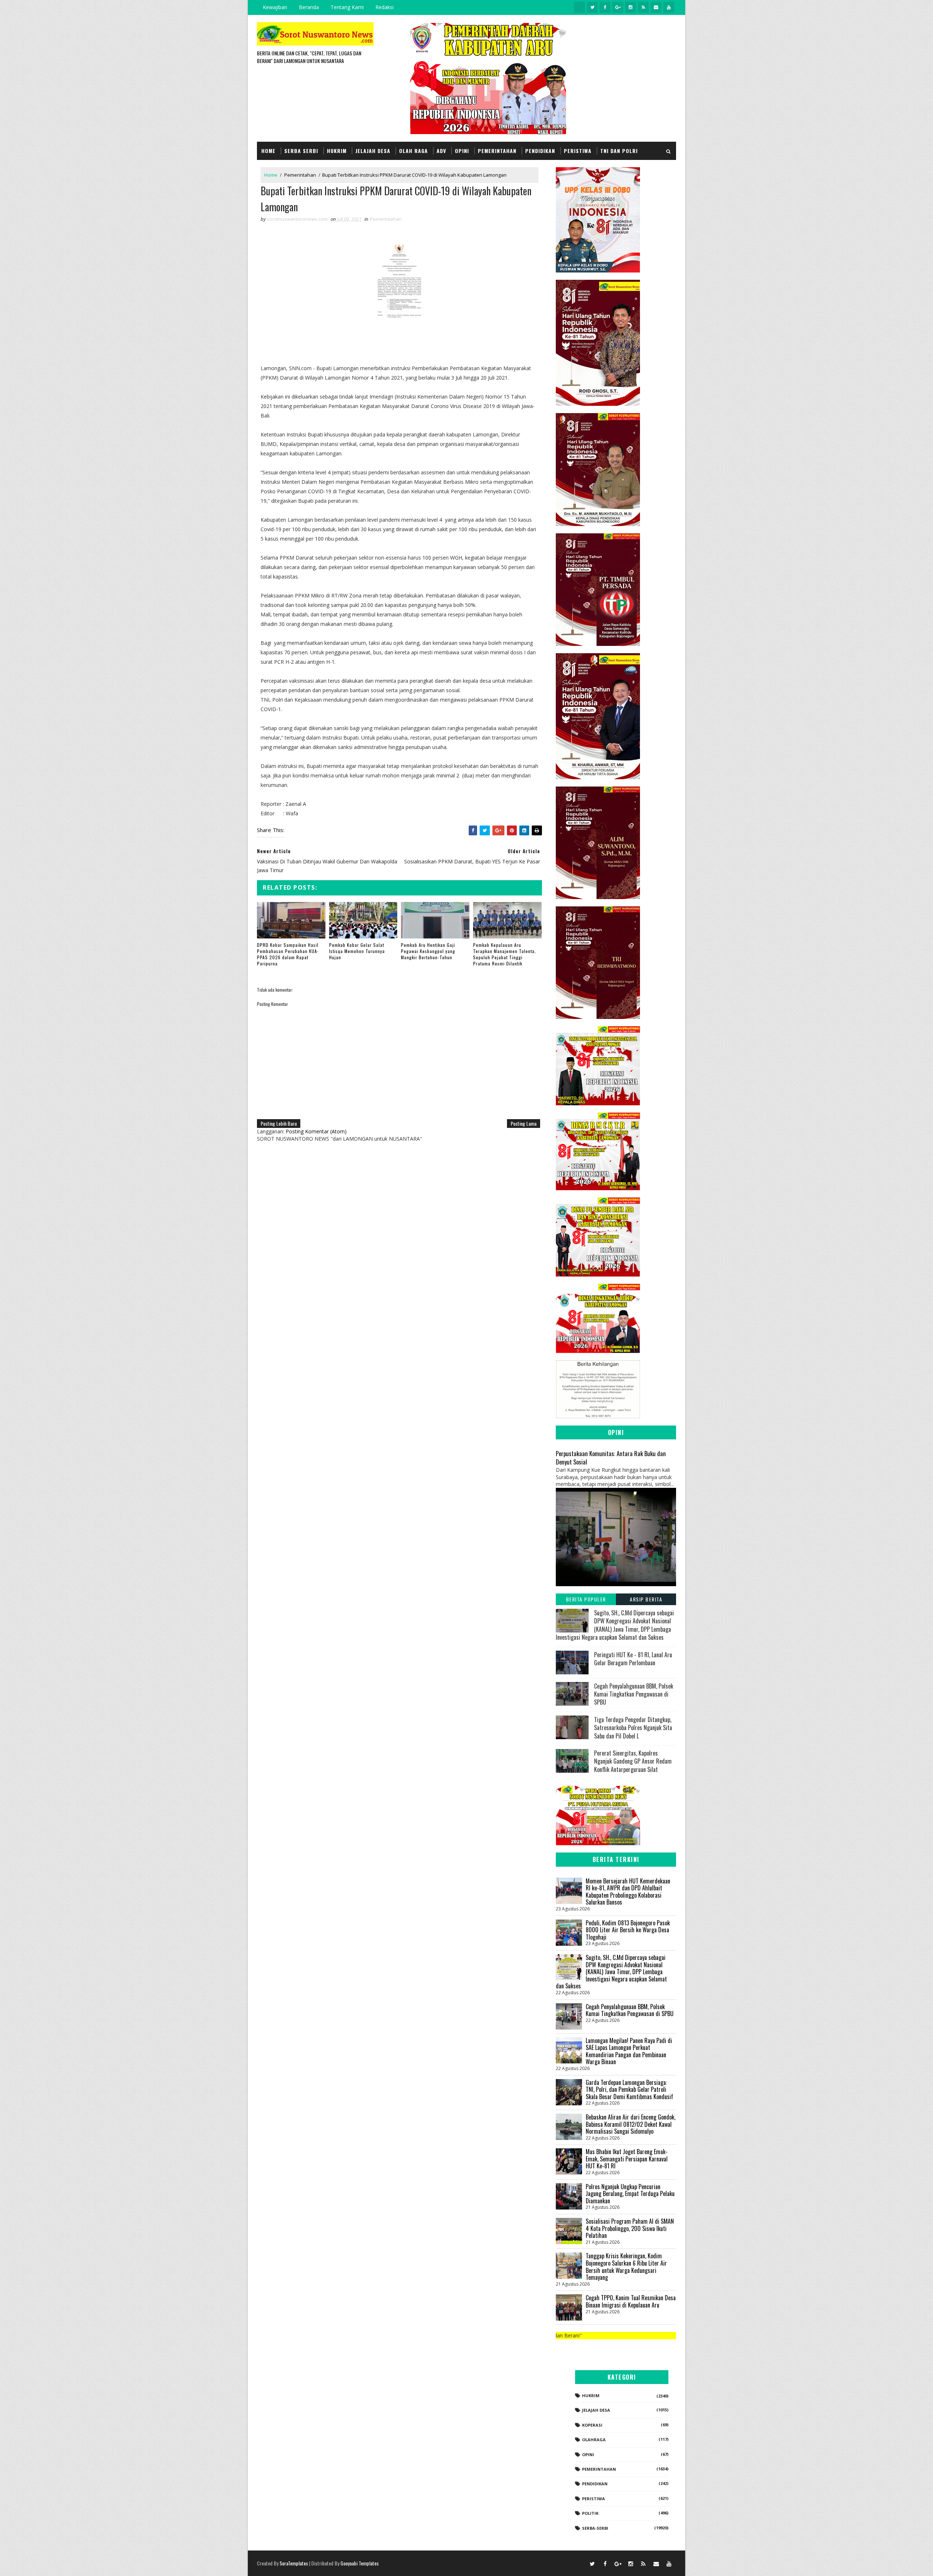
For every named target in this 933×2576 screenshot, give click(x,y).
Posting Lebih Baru (279, 1123)
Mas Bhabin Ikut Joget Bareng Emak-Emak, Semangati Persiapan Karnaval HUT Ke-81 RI (627, 2159)
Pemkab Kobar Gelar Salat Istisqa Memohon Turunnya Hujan (357, 951)
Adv (441, 151)
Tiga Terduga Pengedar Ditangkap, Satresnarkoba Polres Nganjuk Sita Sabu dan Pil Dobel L (633, 1728)
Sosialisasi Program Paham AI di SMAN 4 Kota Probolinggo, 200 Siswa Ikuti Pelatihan (630, 2228)
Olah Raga (413, 151)
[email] (656, 7)
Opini (462, 151)
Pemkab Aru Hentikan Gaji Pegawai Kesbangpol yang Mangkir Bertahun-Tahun (428, 951)
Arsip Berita (646, 1599)
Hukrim (337, 151)
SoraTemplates (294, 2563)
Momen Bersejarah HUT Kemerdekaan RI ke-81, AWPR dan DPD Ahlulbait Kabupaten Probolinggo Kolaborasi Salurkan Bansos (628, 1892)
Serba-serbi (595, 2528)
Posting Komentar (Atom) (316, 1131)
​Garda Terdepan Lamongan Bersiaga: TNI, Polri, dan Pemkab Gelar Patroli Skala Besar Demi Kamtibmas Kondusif (629, 2089)
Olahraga (594, 2440)
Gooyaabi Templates (360, 2563)
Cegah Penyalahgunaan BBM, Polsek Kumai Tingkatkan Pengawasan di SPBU (634, 1694)
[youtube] (669, 7)
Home (268, 151)
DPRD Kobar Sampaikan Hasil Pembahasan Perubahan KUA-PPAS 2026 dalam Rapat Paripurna (288, 954)
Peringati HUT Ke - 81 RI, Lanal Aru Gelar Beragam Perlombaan (633, 1659)
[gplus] (618, 7)
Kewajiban (275, 7)
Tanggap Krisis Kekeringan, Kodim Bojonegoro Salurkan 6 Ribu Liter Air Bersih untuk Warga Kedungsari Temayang (626, 2267)
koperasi (592, 2425)
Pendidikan (540, 151)
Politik (590, 2513)
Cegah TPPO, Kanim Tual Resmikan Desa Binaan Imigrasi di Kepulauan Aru (631, 2301)
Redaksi (384, 7)
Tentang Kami (347, 7)
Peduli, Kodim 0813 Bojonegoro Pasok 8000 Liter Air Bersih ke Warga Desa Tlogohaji (628, 1930)
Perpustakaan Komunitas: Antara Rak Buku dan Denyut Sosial (611, 1458)
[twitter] (592, 7)
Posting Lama (524, 1123)
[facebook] (605, 7)
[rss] (643, 7)
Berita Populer (586, 1599)
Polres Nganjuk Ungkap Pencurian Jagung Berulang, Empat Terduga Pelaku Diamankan (630, 2194)
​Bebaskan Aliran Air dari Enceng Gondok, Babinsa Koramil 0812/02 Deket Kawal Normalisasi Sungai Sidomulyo (631, 2124)
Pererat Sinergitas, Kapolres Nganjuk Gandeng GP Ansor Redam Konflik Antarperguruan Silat (633, 1761)
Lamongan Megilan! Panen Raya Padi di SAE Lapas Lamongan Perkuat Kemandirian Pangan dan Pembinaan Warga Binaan (629, 2051)
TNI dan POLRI (619, 151)
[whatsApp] (579, 7)
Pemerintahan (497, 151)
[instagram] (631, 7)
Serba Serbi (301, 151)
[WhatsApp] (579, 2563)
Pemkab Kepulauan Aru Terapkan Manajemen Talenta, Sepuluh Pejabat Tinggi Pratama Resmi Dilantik (505, 954)
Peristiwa (578, 151)
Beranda (309, 7)
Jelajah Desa (373, 151)
